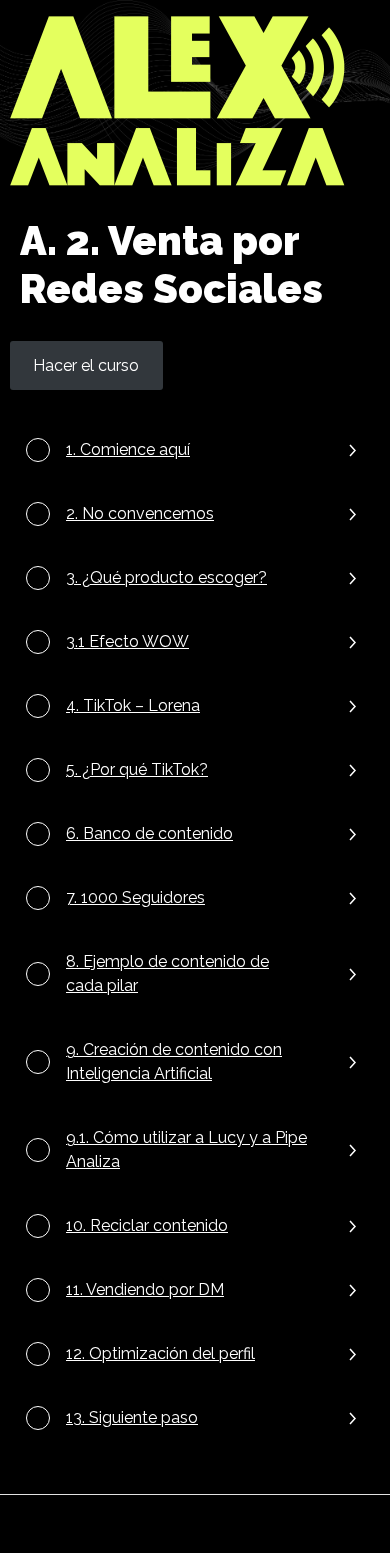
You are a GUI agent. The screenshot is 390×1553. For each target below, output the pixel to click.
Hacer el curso (86, 365)
